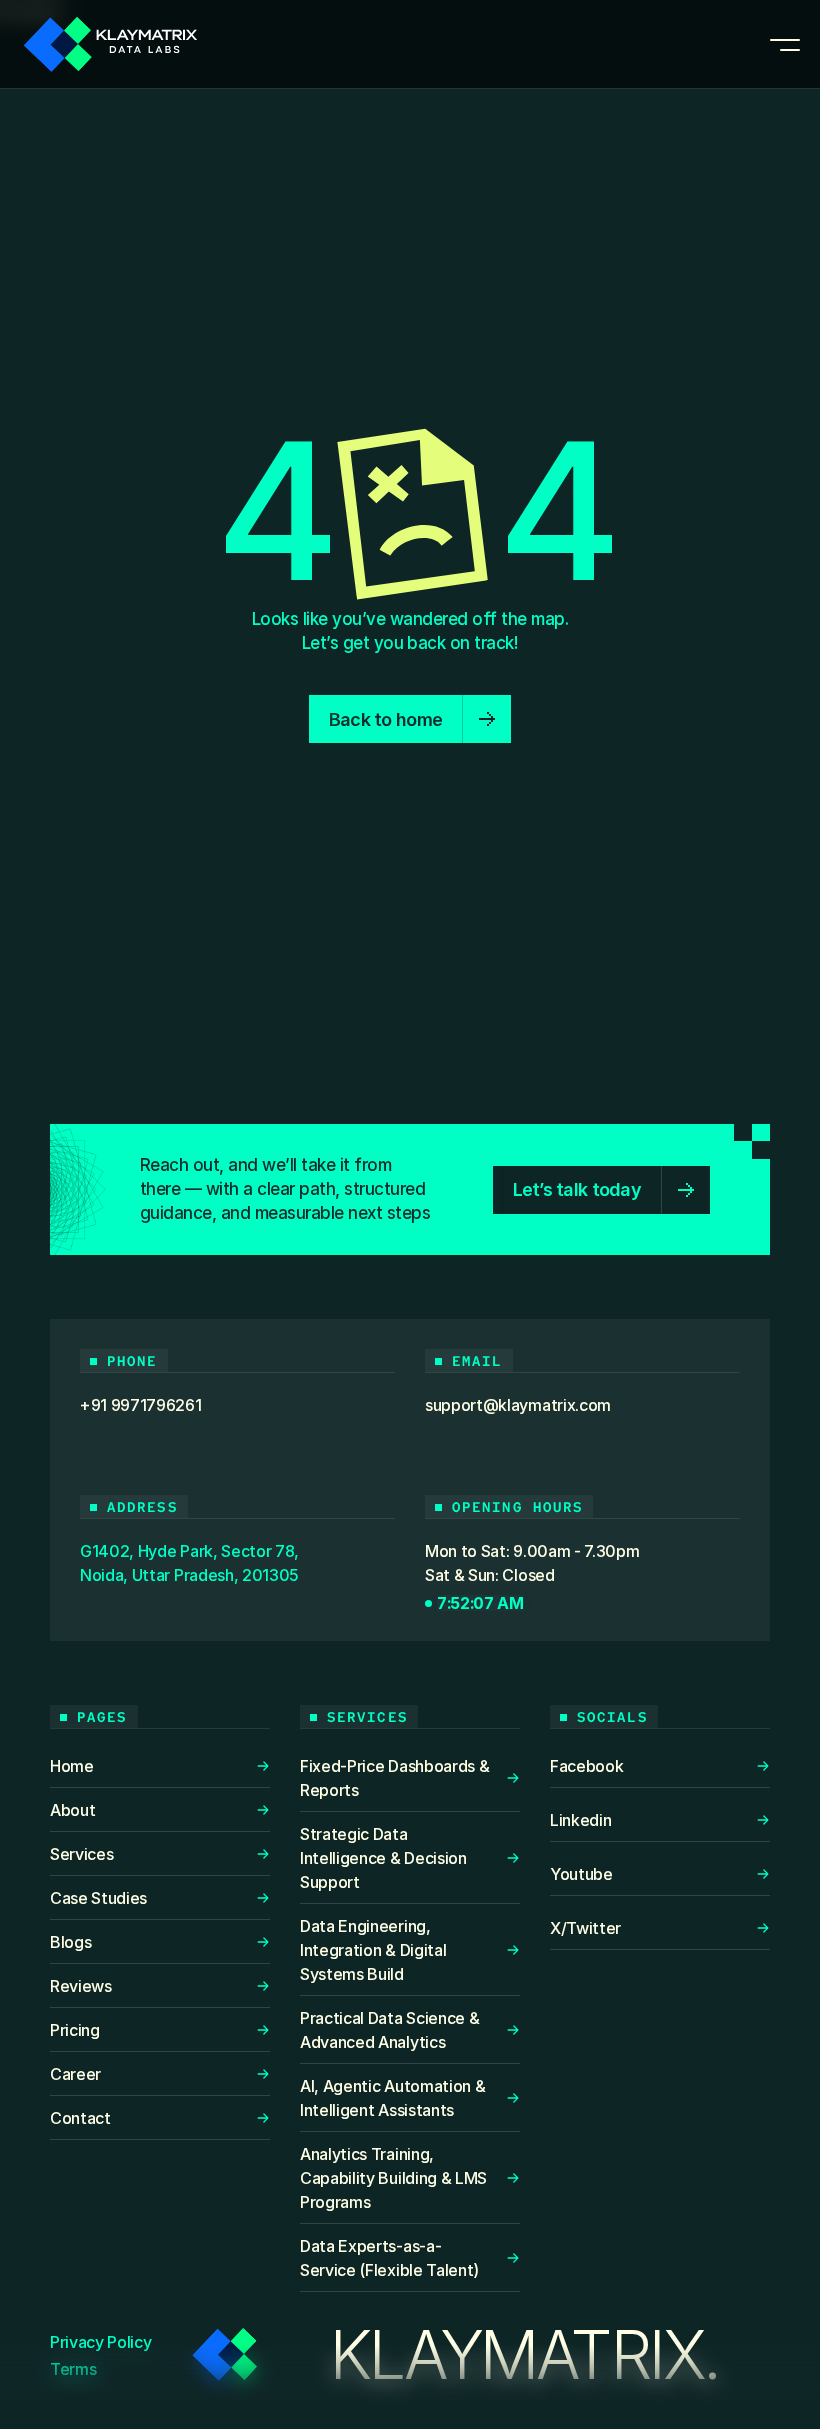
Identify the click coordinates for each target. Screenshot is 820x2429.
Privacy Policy (101, 2342)
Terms (73, 2369)
